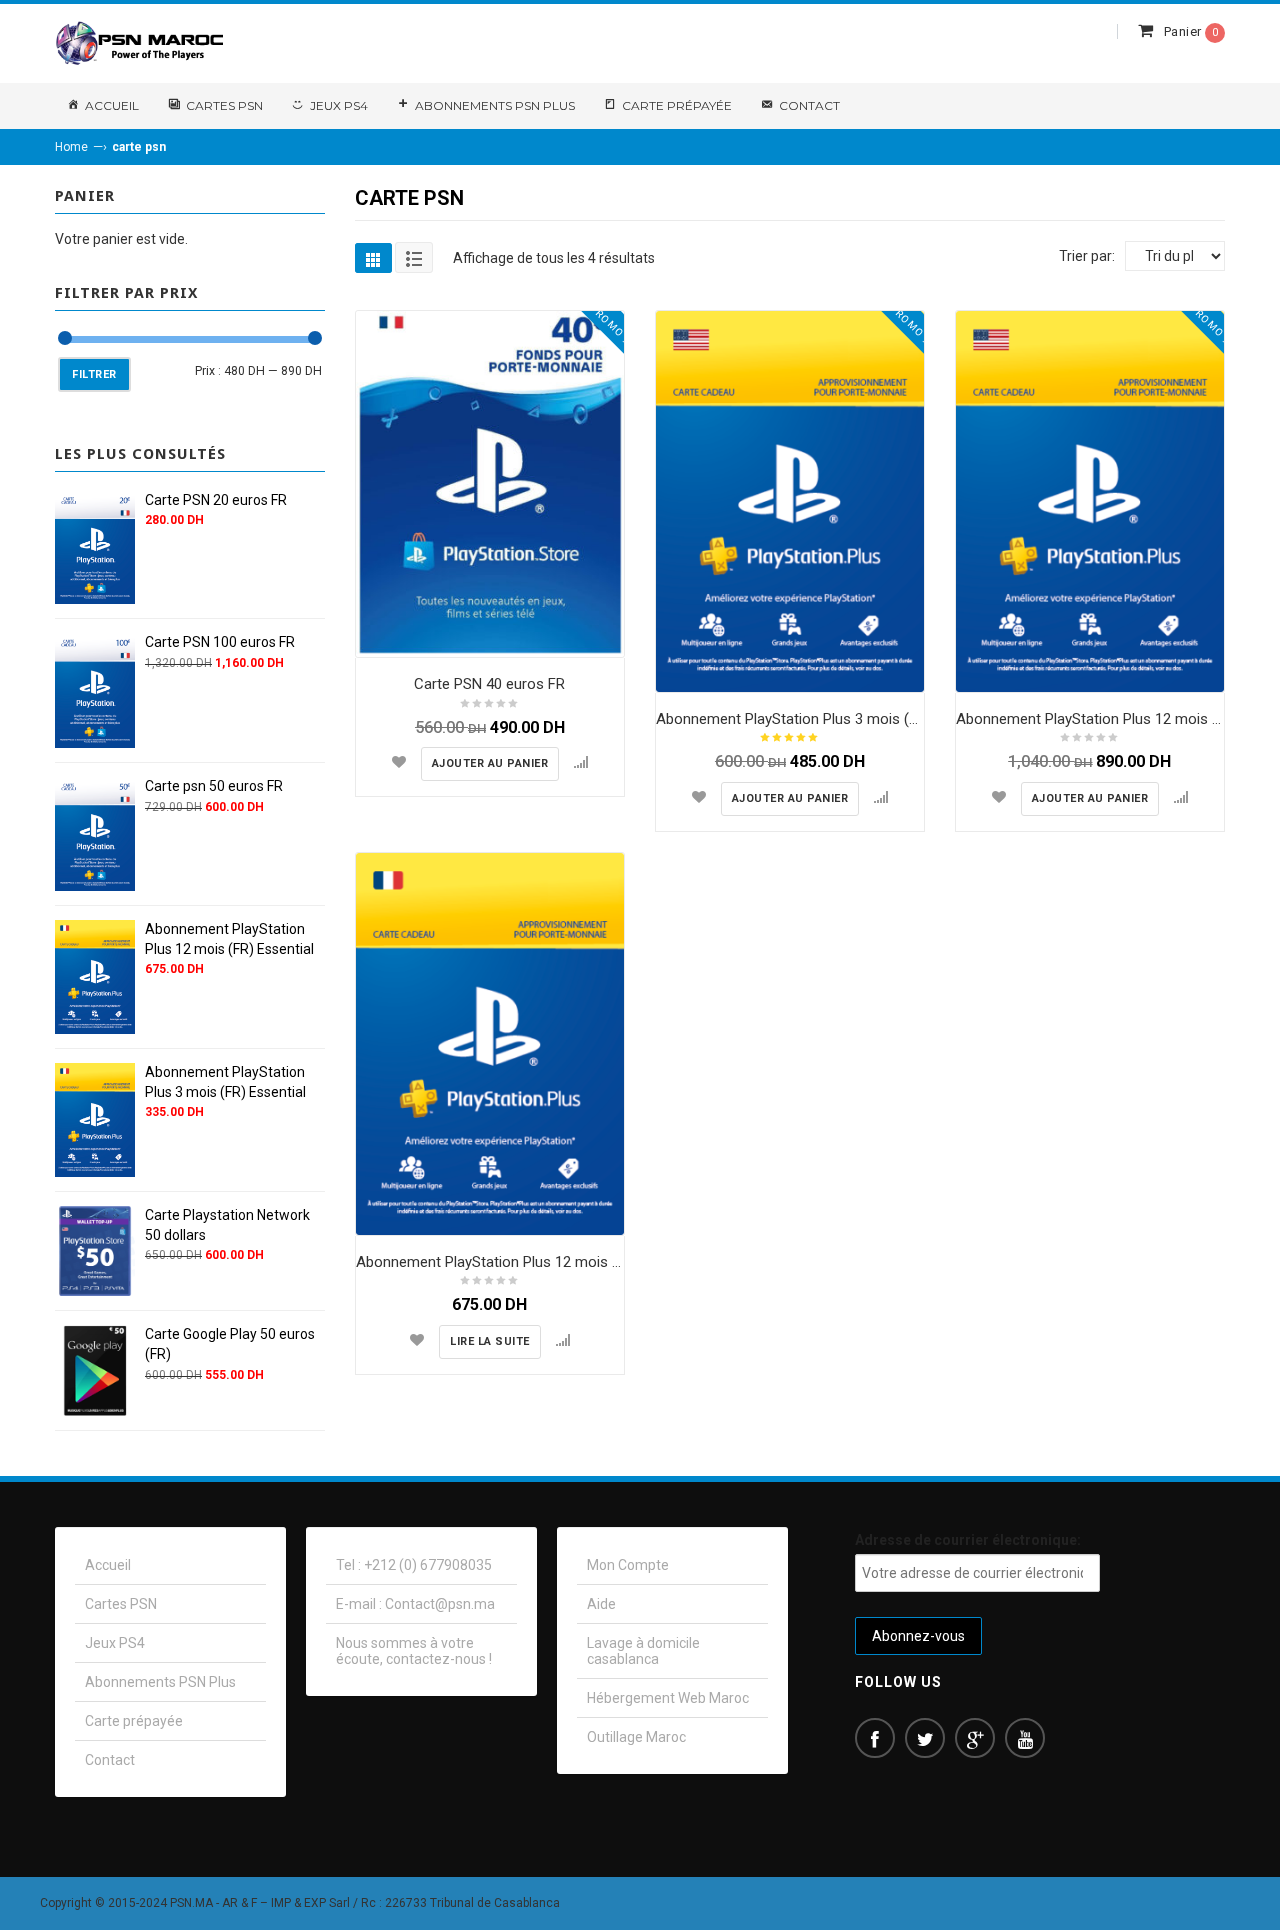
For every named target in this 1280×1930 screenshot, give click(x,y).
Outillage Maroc (636, 1737)
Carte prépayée (677, 105)
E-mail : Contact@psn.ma (415, 1604)
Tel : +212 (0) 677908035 (414, 1565)
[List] (414, 257)
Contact (809, 105)
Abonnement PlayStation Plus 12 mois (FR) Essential (529, 1262)
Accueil (112, 105)
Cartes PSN (224, 105)
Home (71, 147)
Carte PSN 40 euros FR (489, 684)
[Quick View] (604, 637)
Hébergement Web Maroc (668, 1698)
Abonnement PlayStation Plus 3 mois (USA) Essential (830, 719)
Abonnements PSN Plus (495, 105)
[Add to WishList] (399, 762)
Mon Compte (628, 1565)
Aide (601, 1604)
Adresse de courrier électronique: (968, 1540)
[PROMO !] (490, 483)
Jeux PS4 (339, 105)
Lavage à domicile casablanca (643, 1651)
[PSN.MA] (140, 43)
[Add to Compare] (581, 762)
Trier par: (1087, 256)
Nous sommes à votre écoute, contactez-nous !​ (414, 1651)
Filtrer (94, 374)
